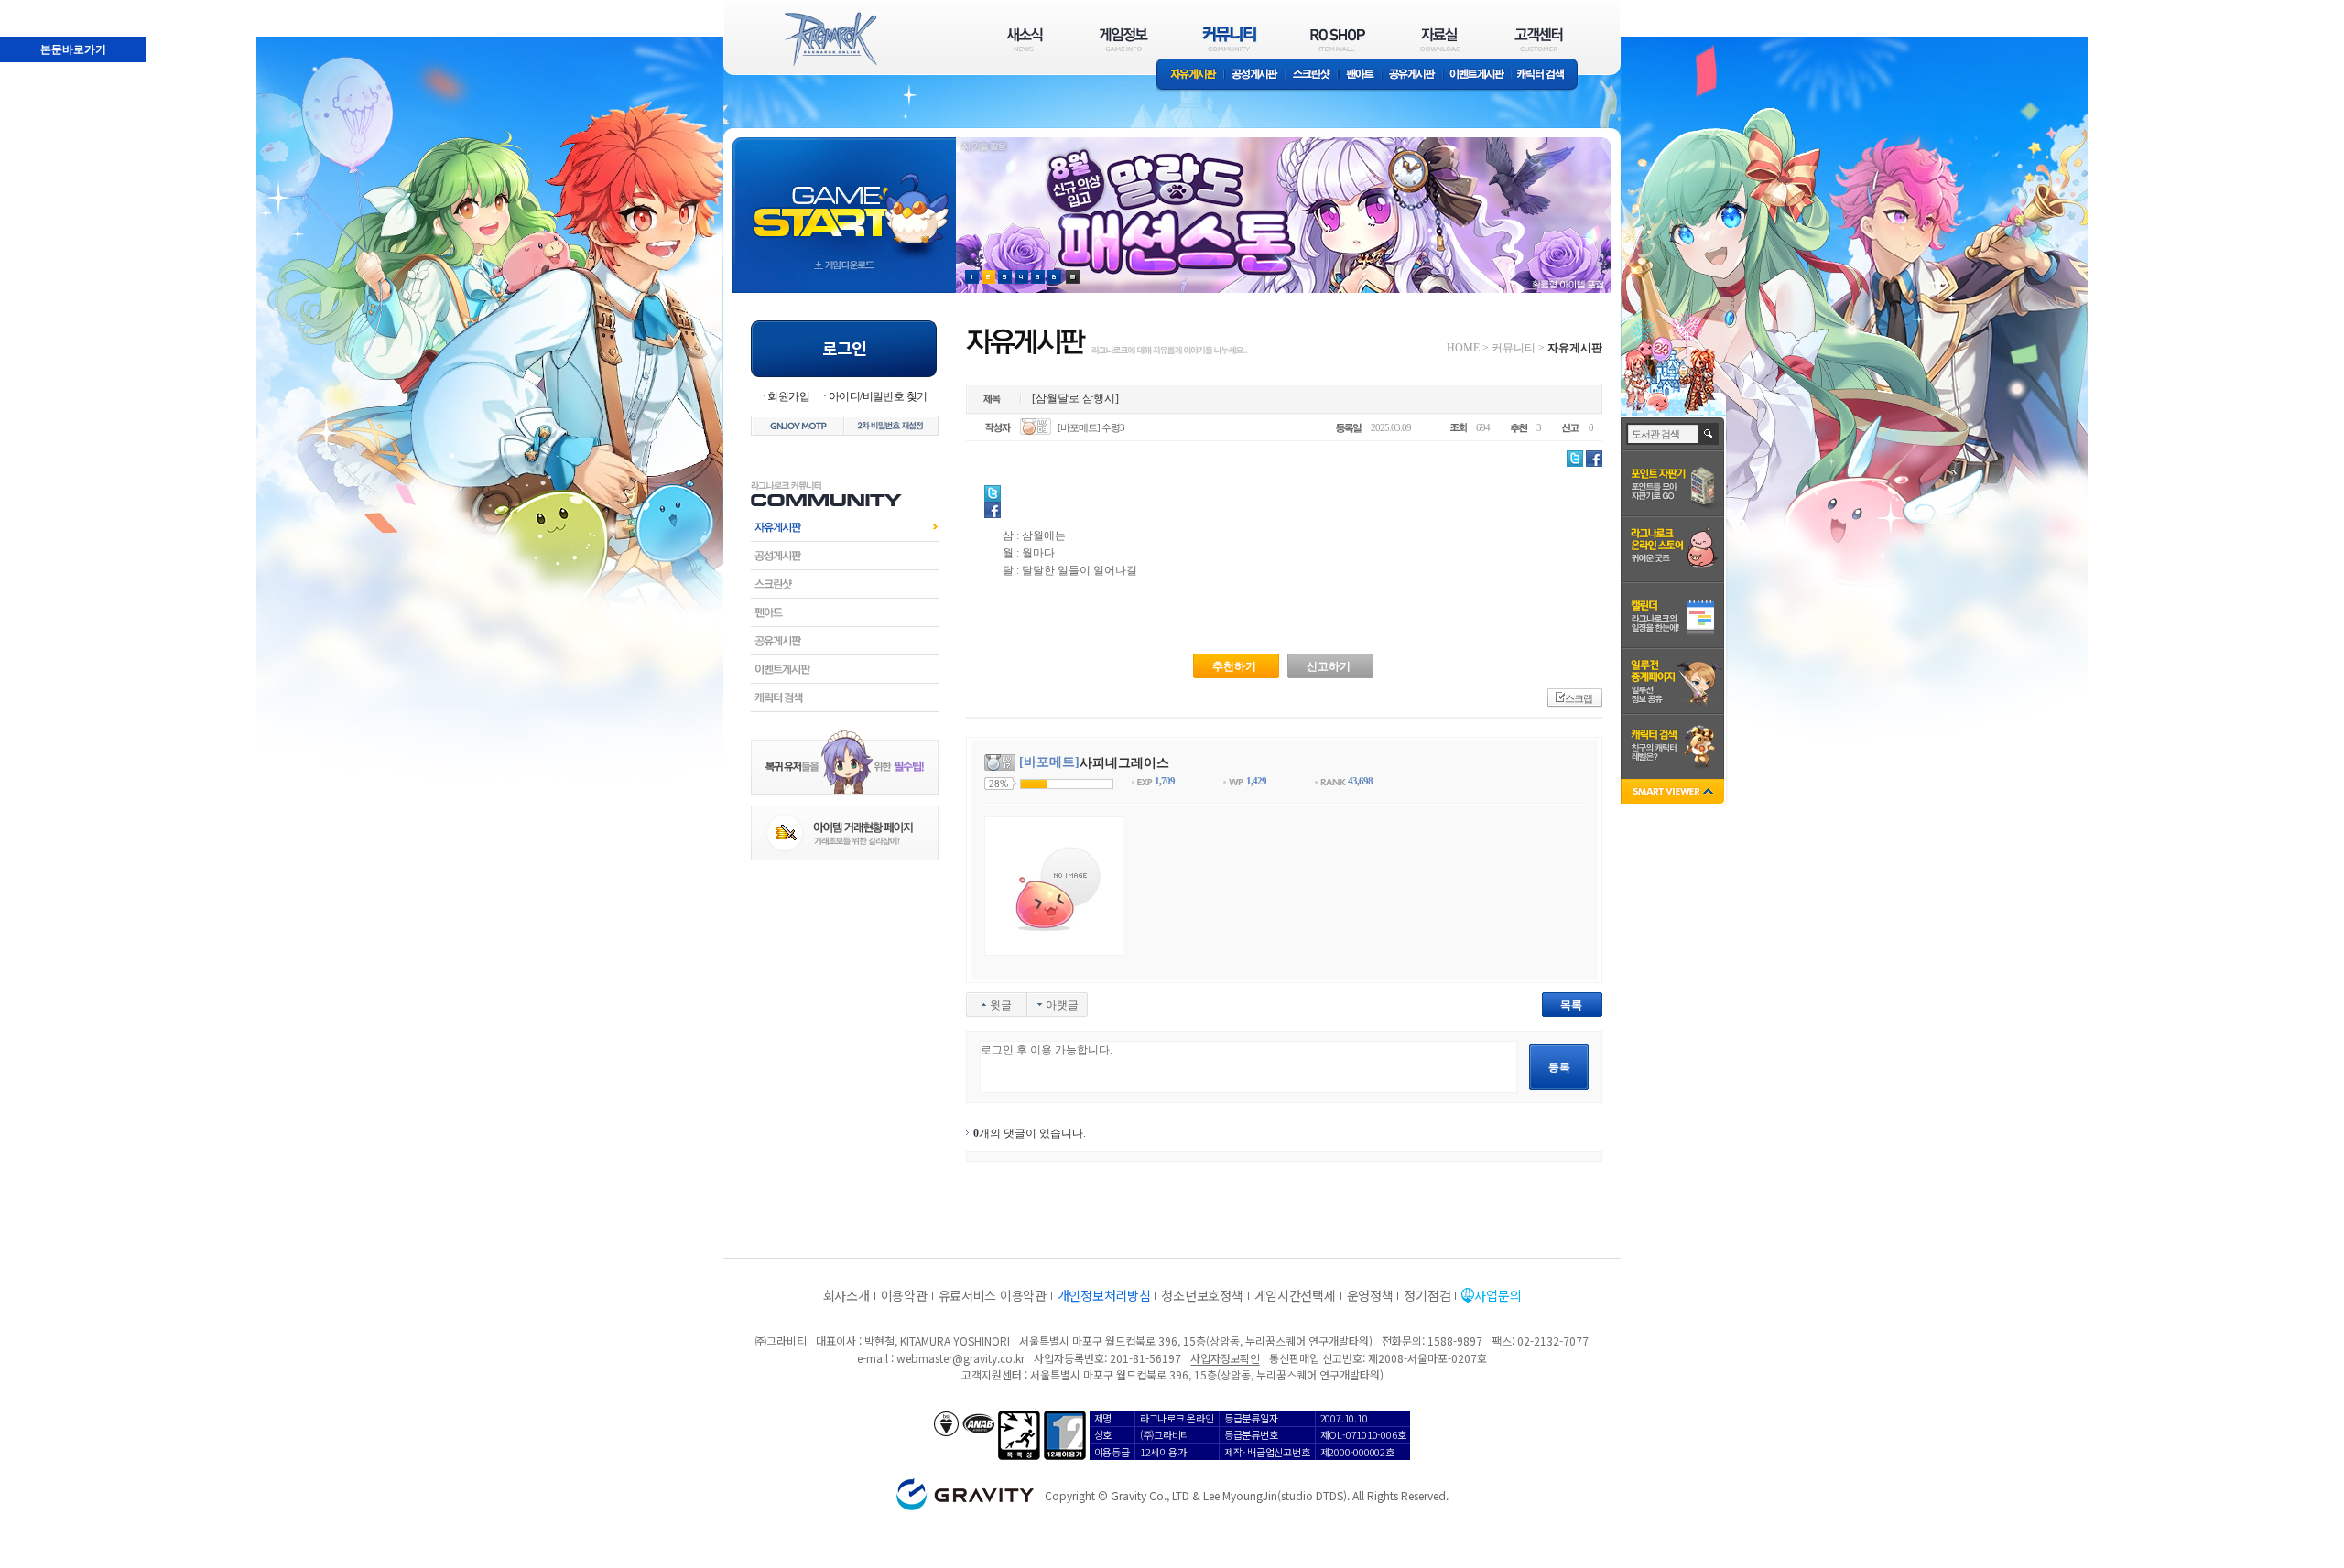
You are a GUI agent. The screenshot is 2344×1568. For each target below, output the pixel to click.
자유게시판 (1190, 76)
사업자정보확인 (1225, 1358)
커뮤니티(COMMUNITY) (1230, 39)
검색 (1709, 434)
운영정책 (1370, 1295)
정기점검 (1427, 1295)
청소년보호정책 (1202, 1295)
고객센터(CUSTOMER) (1539, 39)
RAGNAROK (830, 39)
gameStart (844, 198)
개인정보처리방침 (1104, 1295)
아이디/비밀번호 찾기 (878, 396)
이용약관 (904, 1295)
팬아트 (1360, 76)
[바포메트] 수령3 (1091, 427)
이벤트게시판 (1477, 76)
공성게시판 (1255, 76)
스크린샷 (1313, 76)
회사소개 (846, 1295)
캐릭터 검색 (1546, 76)
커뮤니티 (1514, 348)
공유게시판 (1412, 76)
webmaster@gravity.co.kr (960, 1358)
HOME (1463, 348)
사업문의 (1498, 1295)
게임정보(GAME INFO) (1124, 39)
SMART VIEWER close (1674, 793)
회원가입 (788, 396)
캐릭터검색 (845, 697)
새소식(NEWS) (1025, 39)
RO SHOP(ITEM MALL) (1338, 39)
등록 (1559, 1067)
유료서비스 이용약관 (993, 1295)
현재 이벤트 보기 (1073, 277)
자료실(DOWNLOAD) (1439, 39)
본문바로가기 (33, 8)
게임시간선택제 (1295, 1295)
